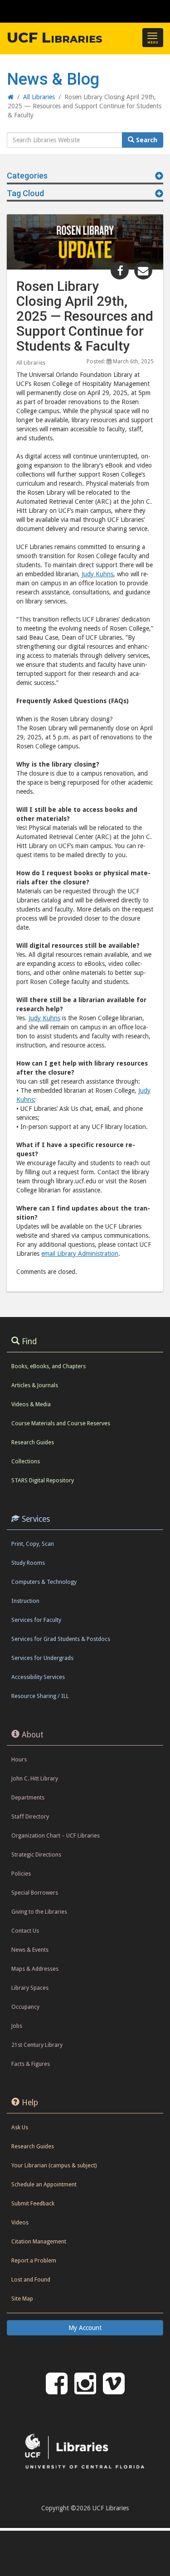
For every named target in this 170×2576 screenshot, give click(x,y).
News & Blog (53, 79)
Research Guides (33, 1442)
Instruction (25, 1601)
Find (29, 1341)
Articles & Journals (35, 1385)
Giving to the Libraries (39, 1912)
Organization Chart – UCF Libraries (56, 1836)
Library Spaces (30, 1988)
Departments (28, 1797)
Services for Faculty (36, 1620)
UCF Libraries (55, 38)
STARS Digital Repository (43, 1480)
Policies (21, 1874)
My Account (85, 2328)
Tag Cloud (25, 193)
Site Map (22, 2299)
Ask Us (20, 2127)
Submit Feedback (33, 2203)
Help (30, 2103)
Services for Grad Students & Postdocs (61, 1639)
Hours (19, 1759)
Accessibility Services (38, 1677)
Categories (27, 176)
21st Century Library (37, 2045)
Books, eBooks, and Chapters (49, 1366)
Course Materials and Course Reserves (61, 1423)
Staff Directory (30, 1816)
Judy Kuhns (97, 574)
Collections (26, 1461)
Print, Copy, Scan (33, 1544)
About (33, 1735)
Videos (20, 2222)
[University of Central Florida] (69, 11)
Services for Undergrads (42, 1658)
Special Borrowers (35, 1893)
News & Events (30, 1950)
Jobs (17, 2026)
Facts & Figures (31, 2064)
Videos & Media (31, 1404)
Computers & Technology (44, 1582)
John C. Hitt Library (35, 1778)
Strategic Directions (36, 1855)
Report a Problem (34, 2260)
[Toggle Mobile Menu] (161, 11)
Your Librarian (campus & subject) (54, 2165)
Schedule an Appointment (44, 2184)
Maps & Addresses (35, 1969)
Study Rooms (28, 1563)
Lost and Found (31, 2279)
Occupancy (25, 2007)
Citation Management (39, 2241)
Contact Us (25, 1931)
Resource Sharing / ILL (40, 1696)
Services (36, 1519)
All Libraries (31, 363)
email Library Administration (80, 1254)
